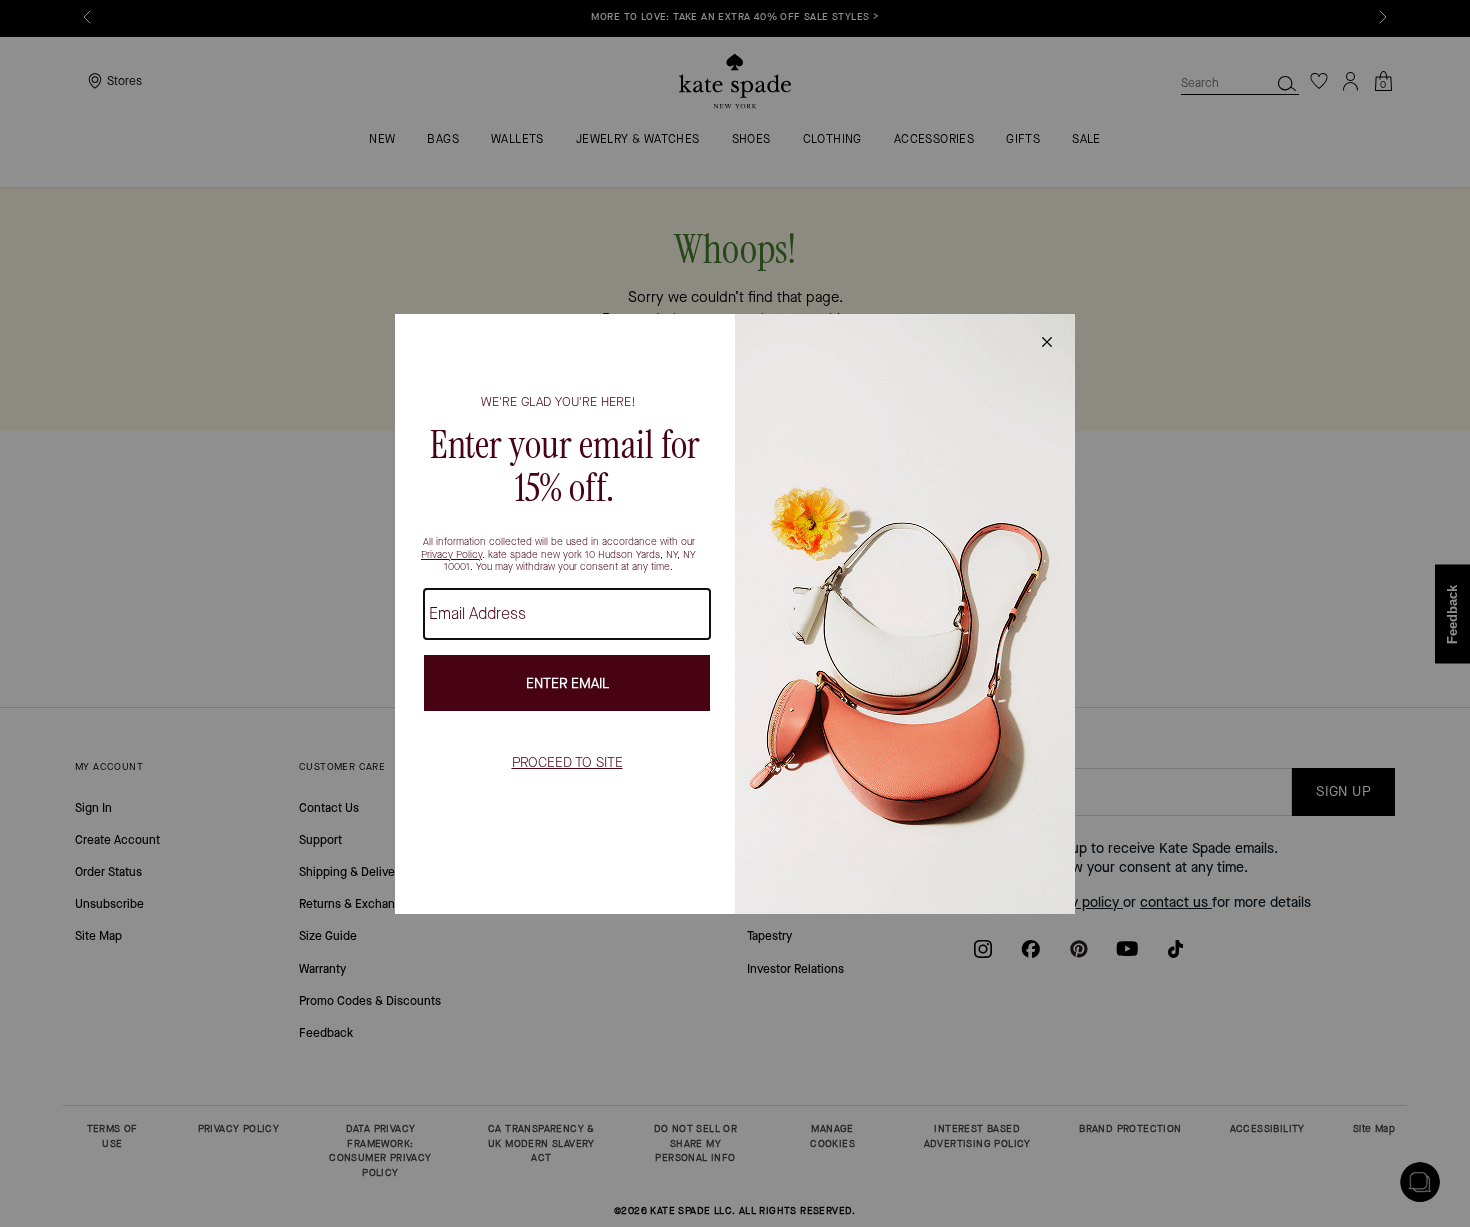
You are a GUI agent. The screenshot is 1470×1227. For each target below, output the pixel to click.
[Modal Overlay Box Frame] (735, 614)
